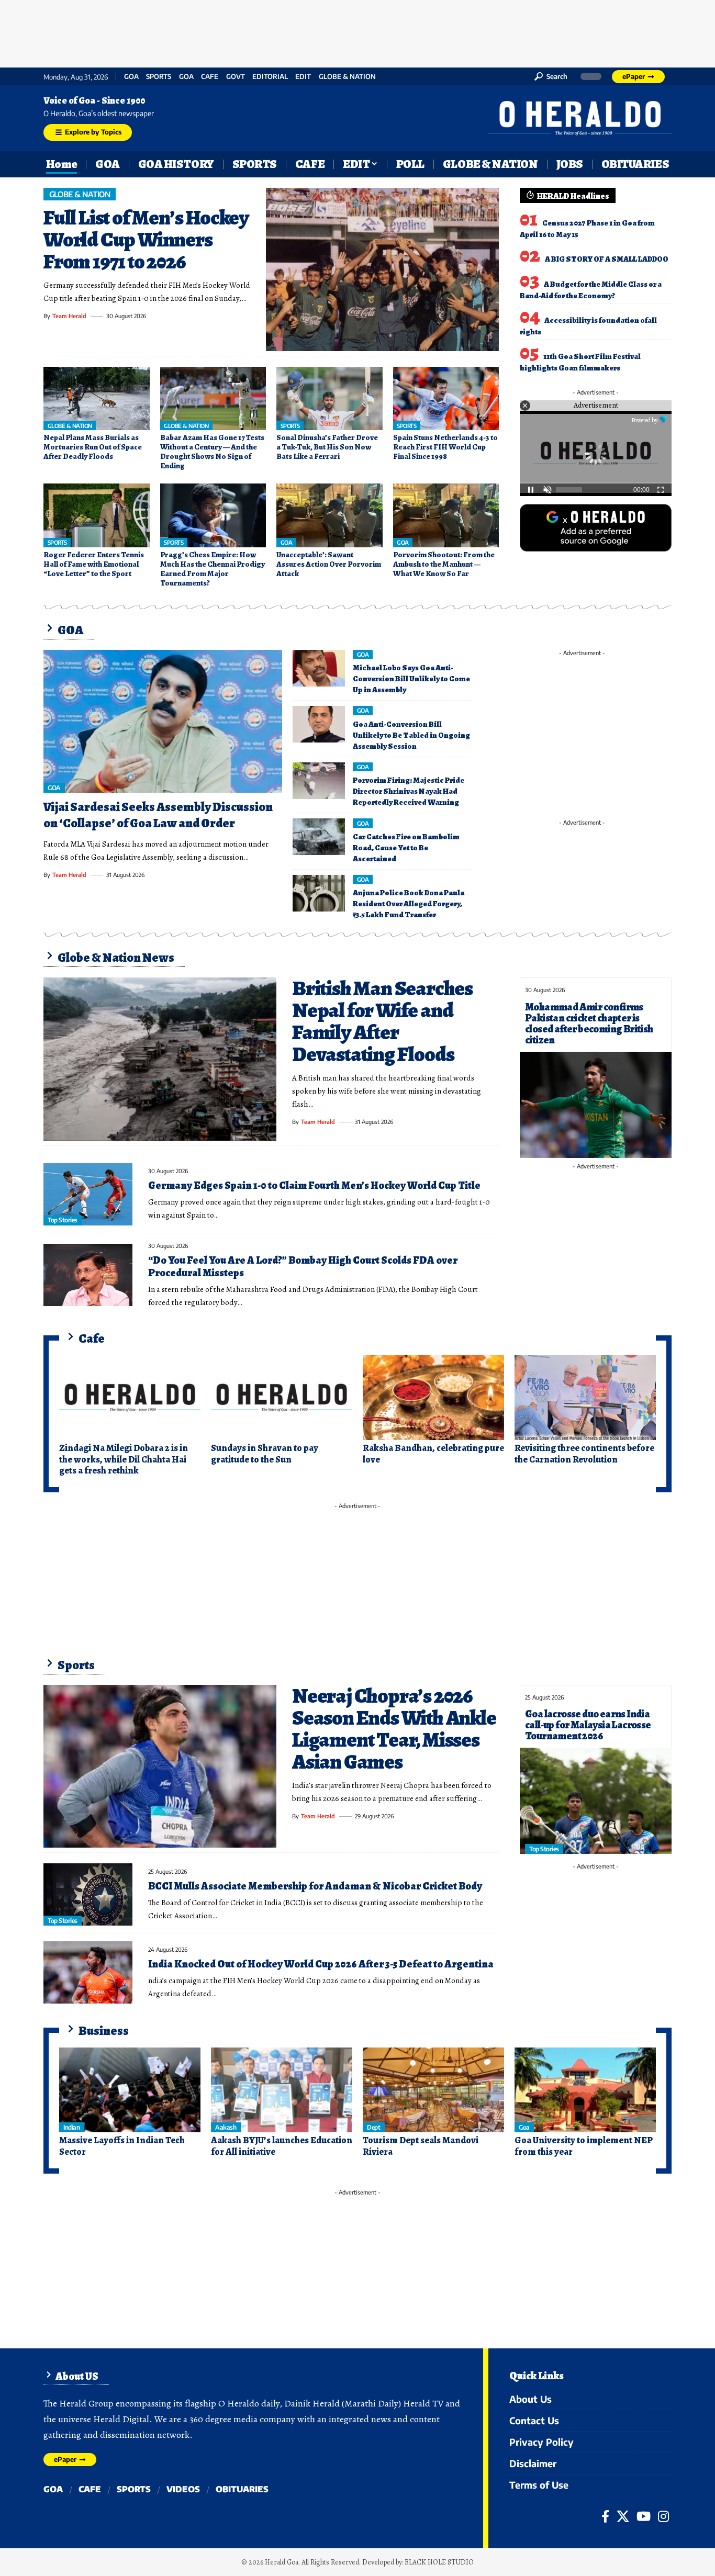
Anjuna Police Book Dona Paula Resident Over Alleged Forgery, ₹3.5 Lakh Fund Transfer (409, 904)
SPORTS (159, 77)
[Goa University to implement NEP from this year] (585, 2090)
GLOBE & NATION (347, 77)
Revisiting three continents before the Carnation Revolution (584, 1454)
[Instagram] (663, 2516)
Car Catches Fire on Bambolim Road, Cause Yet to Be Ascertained (406, 848)
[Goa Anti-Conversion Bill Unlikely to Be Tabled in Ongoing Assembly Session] (319, 724)
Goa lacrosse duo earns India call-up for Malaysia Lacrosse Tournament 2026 (588, 1725)
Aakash (226, 2127)
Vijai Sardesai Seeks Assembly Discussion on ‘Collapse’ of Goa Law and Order (158, 815)
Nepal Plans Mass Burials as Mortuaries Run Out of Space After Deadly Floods (93, 447)
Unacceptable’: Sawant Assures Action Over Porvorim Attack (329, 564)
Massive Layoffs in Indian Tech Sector (122, 2146)
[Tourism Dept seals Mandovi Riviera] (433, 2090)
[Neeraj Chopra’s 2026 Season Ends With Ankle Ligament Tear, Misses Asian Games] (160, 1767)
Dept (373, 2127)
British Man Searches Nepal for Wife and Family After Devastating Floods (382, 1021)
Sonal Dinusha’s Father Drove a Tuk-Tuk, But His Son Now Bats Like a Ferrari (327, 447)
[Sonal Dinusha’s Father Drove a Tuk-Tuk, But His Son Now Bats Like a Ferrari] (329, 399)
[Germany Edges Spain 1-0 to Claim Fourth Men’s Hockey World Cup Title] (88, 1194)
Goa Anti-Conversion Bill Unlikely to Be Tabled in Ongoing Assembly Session (411, 735)
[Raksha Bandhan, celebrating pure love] (433, 1398)
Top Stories (63, 1220)
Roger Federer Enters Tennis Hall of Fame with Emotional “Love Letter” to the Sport (94, 564)
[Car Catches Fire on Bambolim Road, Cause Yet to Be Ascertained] (319, 837)
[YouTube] (644, 2516)
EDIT (303, 77)
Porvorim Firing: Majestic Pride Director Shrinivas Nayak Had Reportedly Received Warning (409, 791)
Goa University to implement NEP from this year (584, 2146)
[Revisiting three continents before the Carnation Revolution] (585, 1398)
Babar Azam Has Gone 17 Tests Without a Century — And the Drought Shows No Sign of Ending (212, 452)
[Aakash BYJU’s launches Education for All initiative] (282, 2090)
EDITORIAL (270, 77)
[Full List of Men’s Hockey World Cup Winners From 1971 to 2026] (382, 269)
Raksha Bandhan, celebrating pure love (433, 1454)
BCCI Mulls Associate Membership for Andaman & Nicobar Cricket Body (315, 1886)
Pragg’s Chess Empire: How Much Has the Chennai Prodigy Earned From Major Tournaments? (213, 569)
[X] (623, 2516)
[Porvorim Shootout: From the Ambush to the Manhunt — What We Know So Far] (446, 515)
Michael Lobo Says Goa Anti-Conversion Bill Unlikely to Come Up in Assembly (411, 679)
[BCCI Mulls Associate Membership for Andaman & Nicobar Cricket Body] (88, 1894)
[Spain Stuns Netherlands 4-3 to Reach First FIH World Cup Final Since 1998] (446, 399)
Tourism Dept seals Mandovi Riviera (421, 2146)
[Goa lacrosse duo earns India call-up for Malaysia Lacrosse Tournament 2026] (596, 1801)
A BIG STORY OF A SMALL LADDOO (607, 259)
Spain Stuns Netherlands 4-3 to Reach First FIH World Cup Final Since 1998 (445, 447)
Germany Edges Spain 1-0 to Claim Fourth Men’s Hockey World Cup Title (314, 1185)
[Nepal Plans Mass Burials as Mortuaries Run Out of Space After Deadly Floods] (97, 399)
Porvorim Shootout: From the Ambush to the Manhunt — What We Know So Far (444, 564)
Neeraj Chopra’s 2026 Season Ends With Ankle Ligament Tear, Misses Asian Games (394, 1729)
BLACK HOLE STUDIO (439, 2562)
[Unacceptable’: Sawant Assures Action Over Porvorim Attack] (329, 515)
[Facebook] (605, 2516)
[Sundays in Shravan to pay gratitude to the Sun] (282, 1398)
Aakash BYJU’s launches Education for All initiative (282, 2146)
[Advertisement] (357, 31)
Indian (71, 2127)
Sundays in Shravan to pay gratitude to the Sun (265, 1454)
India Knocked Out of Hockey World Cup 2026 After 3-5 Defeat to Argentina (321, 1964)
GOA (131, 77)
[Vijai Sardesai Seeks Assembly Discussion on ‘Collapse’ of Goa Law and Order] (163, 722)
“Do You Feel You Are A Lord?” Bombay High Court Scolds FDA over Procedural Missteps (303, 1267)
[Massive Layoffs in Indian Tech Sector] (130, 2090)
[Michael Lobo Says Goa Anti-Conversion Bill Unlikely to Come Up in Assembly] (319, 668)
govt (236, 77)
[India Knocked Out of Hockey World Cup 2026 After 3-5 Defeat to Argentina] (88, 1972)
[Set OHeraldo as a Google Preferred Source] (596, 527)
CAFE (210, 77)
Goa (186, 77)
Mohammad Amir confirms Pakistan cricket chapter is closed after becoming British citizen (589, 1023)
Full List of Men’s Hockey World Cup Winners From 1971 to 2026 (146, 239)
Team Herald (69, 316)
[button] (551, 76)
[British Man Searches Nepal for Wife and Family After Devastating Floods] (160, 1059)
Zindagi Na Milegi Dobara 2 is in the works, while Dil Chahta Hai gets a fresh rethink (124, 1459)
